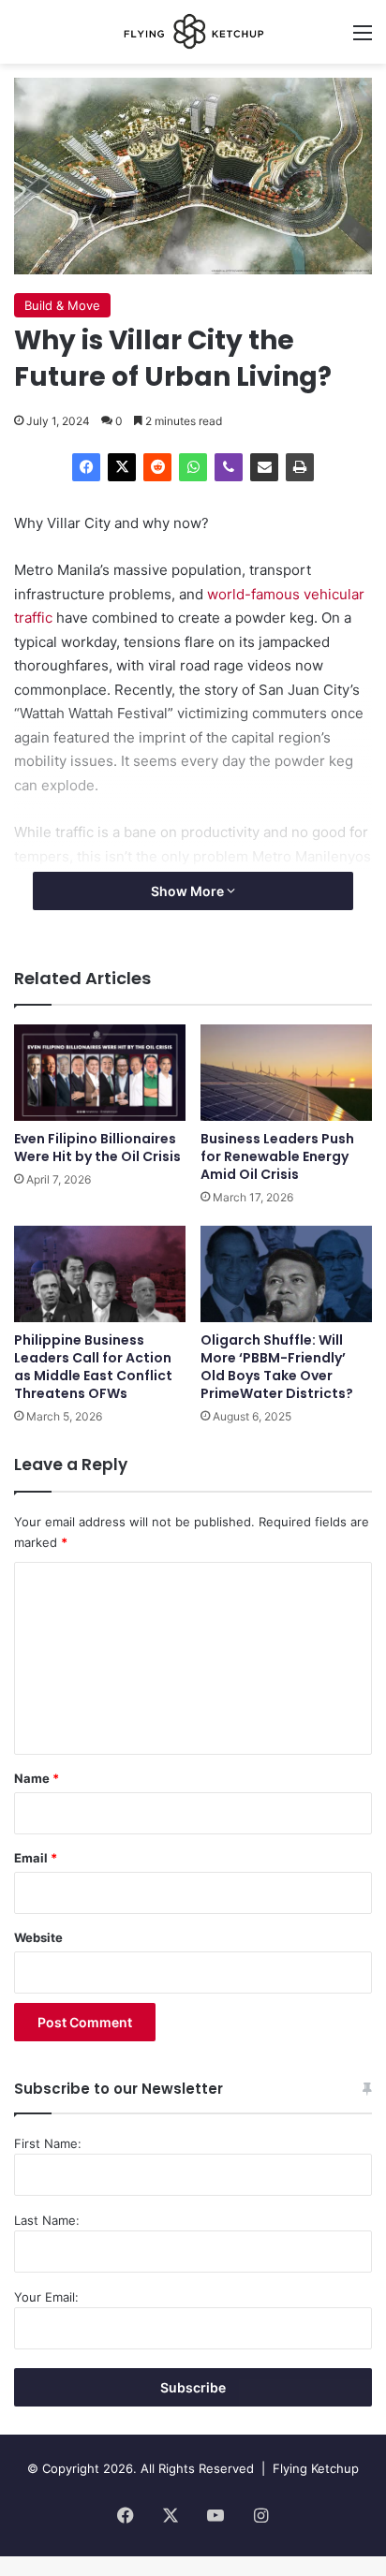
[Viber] (229, 467)
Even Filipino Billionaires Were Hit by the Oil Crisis (97, 1148)
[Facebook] (86, 467)
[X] (122, 467)
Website (38, 1937)
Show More (189, 891)
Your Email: (46, 2297)
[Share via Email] (264, 467)
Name (37, 1778)
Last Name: (47, 2220)
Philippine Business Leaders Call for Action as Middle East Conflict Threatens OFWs (93, 1367)
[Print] (300, 467)
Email (36, 1858)
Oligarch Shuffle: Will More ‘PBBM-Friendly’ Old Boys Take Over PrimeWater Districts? (277, 1367)
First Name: (48, 2143)
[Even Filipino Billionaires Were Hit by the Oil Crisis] (100, 1073)
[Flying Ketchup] (193, 32)
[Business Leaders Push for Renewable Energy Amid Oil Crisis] (286, 1073)
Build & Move (62, 305)
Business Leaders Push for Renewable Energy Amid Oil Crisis (277, 1156)
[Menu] (363, 39)
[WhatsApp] (193, 467)
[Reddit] (157, 467)
